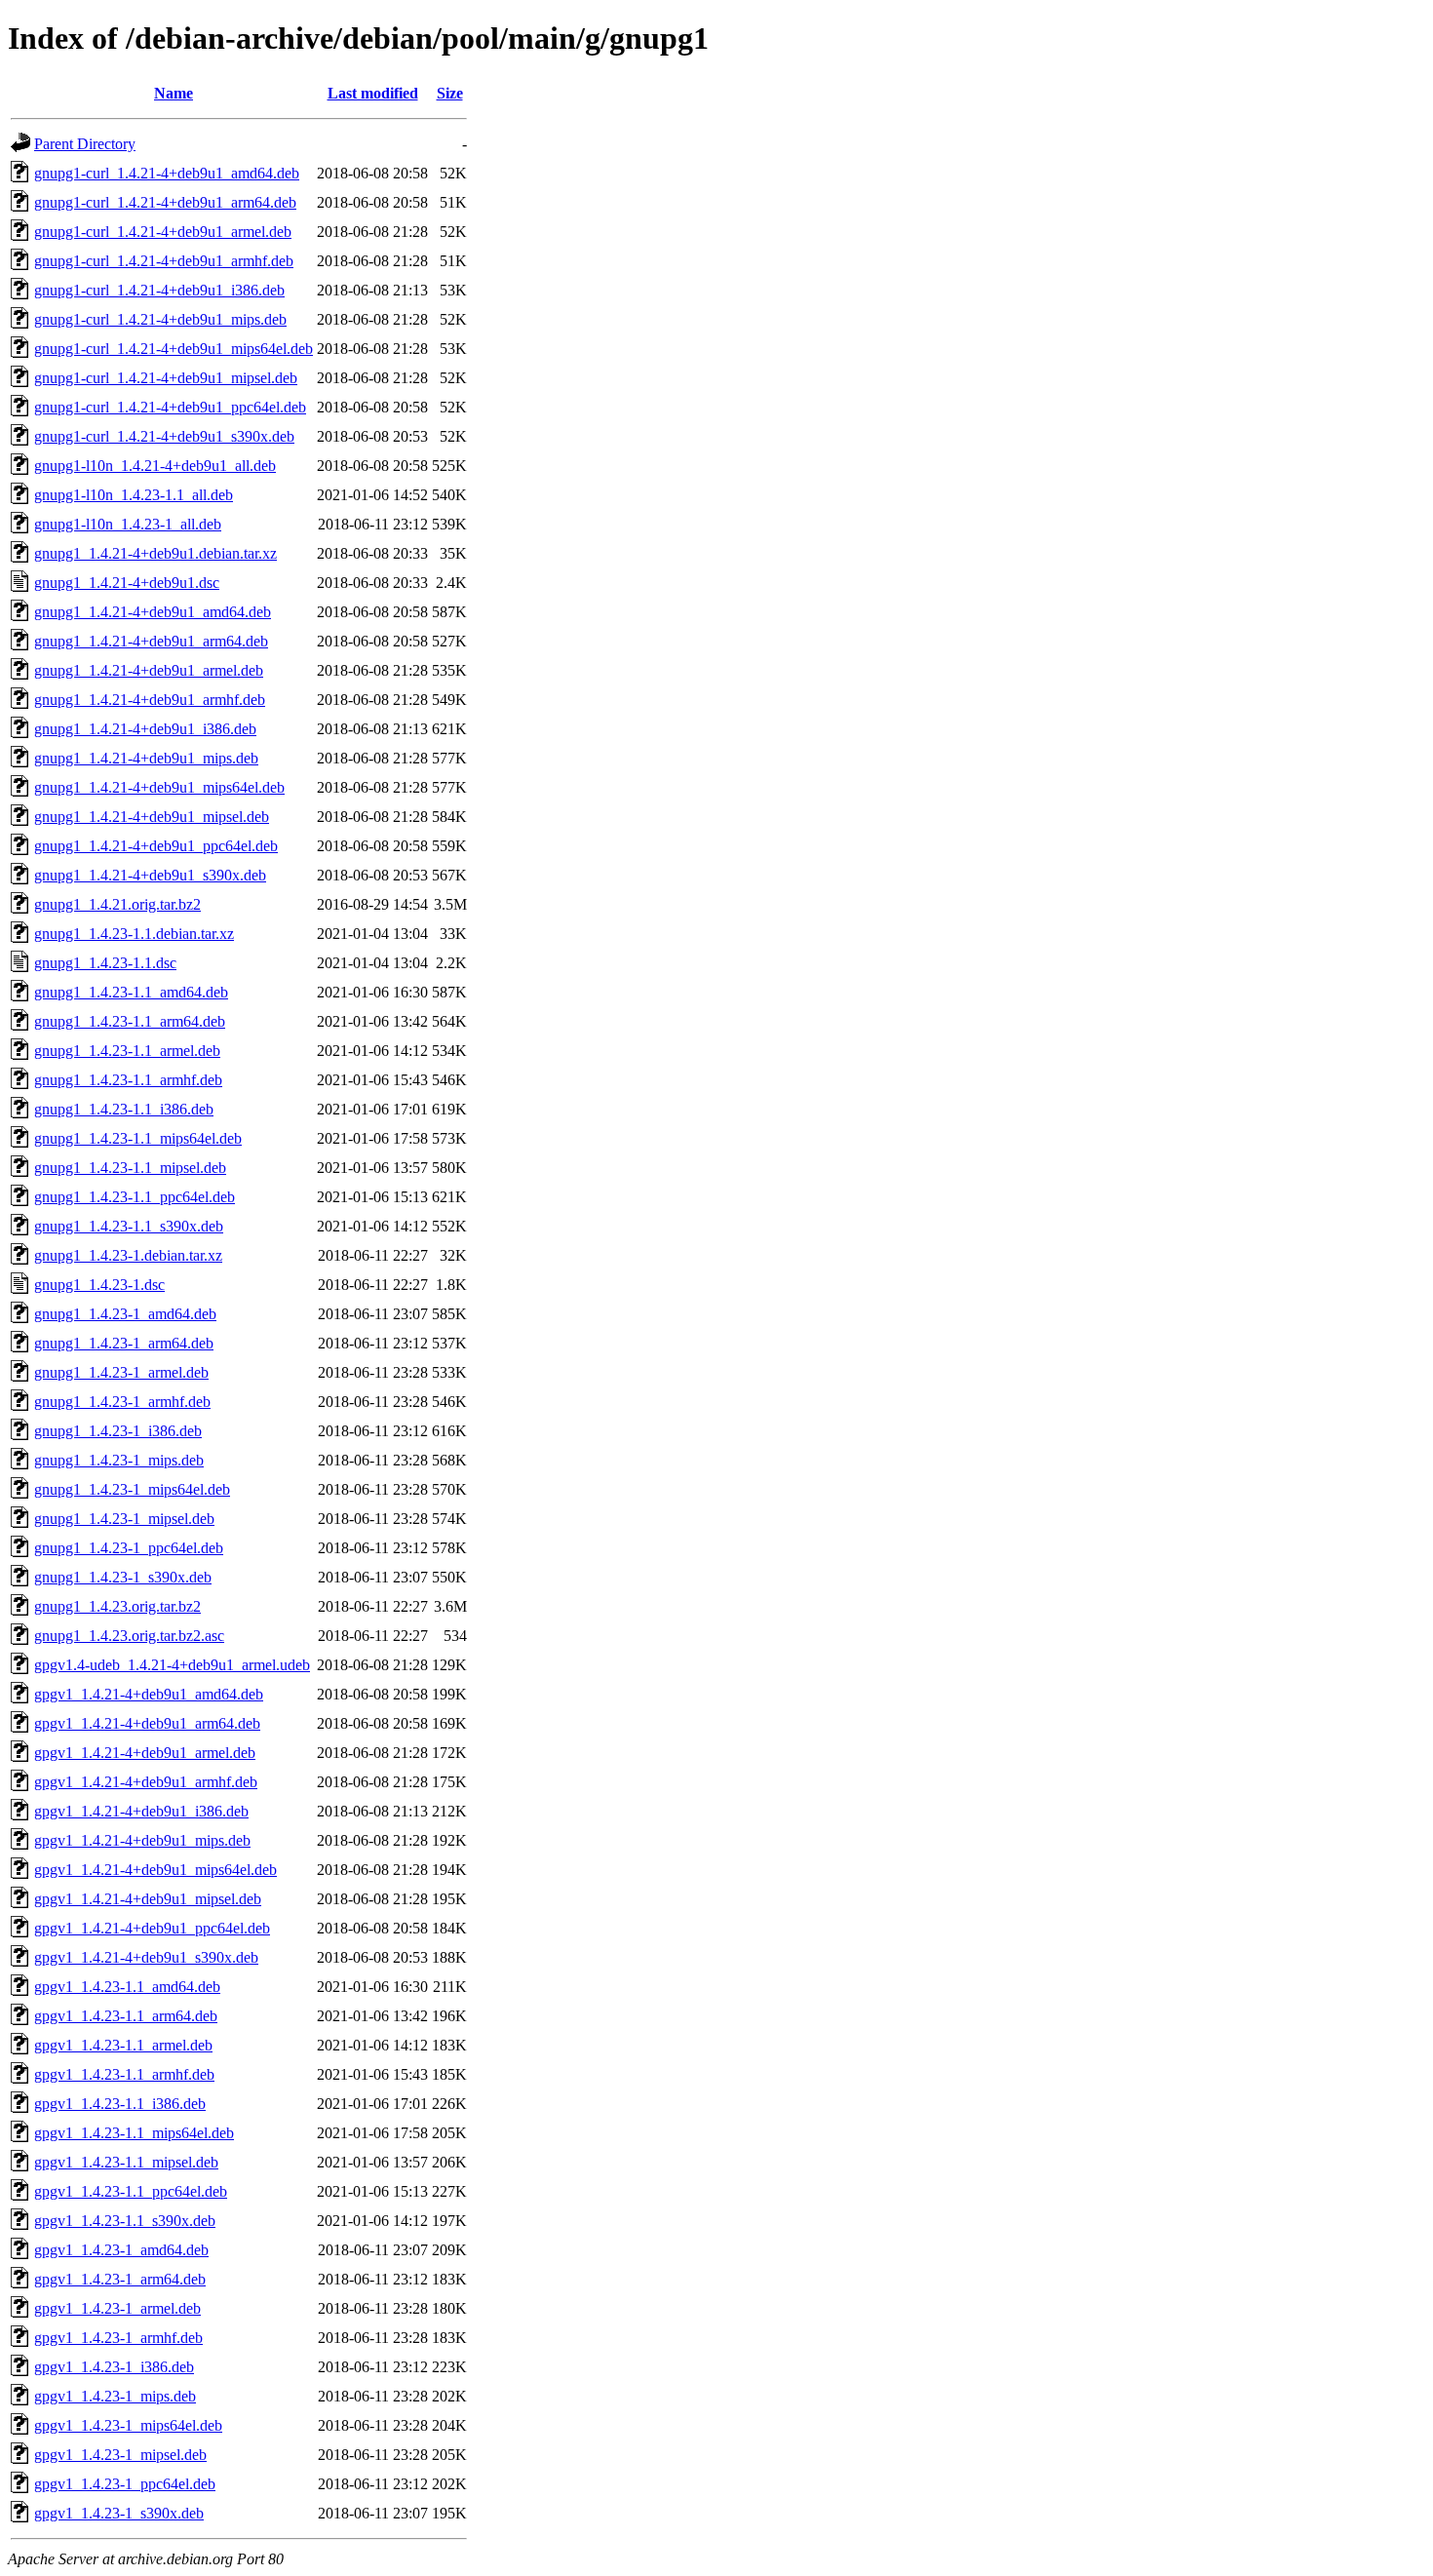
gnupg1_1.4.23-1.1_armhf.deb (128, 1080)
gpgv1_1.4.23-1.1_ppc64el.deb (131, 2191)
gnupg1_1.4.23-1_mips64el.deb (132, 1489)
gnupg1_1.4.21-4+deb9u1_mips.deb (146, 758)
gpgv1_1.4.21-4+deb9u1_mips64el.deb (155, 1870)
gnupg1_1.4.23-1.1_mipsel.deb (130, 1168)
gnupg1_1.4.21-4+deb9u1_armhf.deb (150, 700)
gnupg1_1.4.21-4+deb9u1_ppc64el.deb (156, 846)
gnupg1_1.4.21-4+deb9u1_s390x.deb (150, 875)
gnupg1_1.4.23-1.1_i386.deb (124, 1109)
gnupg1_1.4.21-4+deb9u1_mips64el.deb (159, 787)
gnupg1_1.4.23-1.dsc (99, 1285)
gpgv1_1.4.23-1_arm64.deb (120, 2279)
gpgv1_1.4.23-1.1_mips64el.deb (134, 2133)
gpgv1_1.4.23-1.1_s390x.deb (125, 2221)
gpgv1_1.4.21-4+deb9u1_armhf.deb (146, 1782)
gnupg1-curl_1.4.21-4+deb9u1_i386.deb (159, 290)
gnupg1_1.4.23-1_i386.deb (118, 1431)
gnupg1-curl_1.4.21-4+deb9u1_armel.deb (163, 232)
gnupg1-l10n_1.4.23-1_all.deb (128, 524)
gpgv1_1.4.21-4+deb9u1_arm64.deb (147, 1723)
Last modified (373, 93)
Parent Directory (85, 144)
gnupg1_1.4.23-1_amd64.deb (125, 1314)
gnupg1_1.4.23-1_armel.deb (121, 1372)
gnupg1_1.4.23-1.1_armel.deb (127, 1051)
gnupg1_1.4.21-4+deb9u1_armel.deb (149, 670)
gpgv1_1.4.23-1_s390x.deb (119, 2513)
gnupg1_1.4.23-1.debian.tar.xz (128, 1255)
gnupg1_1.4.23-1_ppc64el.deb (129, 1548)
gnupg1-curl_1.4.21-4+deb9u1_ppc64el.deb (170, 407)
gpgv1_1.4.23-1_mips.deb (115, 2396)
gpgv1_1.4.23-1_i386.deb (114, 2367)
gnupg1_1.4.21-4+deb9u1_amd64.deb (153, 612)
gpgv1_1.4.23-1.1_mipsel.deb (126, 2162)
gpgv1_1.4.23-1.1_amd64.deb (127, 1987)
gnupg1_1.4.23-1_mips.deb (119, 1460)
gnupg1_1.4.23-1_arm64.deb (124, 1343)
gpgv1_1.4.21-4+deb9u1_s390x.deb (146, 1957)
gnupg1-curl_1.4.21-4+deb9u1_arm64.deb (165, 202)
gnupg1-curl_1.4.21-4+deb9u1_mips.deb (160, 319)
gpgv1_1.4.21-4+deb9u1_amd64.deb (149, 1694)
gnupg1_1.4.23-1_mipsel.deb (124, 1519)
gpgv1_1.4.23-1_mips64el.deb (128, 2425)
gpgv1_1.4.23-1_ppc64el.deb (125, 2484)
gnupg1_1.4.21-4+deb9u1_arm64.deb (151, 641)
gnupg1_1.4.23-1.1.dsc (105, 963)
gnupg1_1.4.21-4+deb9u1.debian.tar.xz (155, 553)
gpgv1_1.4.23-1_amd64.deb (121, 2250)
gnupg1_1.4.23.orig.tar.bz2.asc (129, 1636)
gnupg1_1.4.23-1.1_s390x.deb (129, 1226)
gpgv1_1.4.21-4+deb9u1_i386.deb (141, 1811)
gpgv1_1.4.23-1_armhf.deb (118, 2338)
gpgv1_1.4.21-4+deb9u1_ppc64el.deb (152, 1928)
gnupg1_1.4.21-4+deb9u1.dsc (127, 583)
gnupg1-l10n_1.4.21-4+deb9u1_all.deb (155, 466)
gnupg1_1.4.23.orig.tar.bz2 (117, 1606)
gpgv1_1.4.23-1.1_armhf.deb (124, 2074)
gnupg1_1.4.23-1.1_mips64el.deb (138, 1138)
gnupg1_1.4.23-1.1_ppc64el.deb (135, 1197)
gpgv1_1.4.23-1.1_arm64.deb (126, 2016)
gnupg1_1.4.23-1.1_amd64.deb (131, 992)
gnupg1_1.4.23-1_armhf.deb (122, 1402)
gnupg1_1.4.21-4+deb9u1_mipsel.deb (152, 817)
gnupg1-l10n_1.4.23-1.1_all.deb (134, 495)
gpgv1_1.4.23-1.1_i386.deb (120, 2104)
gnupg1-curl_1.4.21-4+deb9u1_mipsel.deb (166, 378)
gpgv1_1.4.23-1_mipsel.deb (120, 2455)
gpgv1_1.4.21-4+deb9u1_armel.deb (145, 1753)
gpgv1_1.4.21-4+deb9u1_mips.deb (142, 1840)
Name (174, 93)
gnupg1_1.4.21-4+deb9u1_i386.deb (145, 729)
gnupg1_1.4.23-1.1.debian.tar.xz (134, 934)
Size (450, 93)
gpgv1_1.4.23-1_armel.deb (117, 2308)
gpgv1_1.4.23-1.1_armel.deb (123, 2045)
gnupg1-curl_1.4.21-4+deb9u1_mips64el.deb (174, 349)
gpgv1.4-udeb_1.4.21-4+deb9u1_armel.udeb (172, 1665)
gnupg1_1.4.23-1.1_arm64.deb (130, 1021)
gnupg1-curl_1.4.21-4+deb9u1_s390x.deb (164, 436)
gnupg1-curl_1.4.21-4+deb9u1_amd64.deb (167, 173)
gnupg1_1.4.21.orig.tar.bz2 (117, 904)
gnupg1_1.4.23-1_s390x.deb (123, 1577)
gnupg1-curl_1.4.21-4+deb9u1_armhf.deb (164, 261)
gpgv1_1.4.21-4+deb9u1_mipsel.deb (148, 1899)
